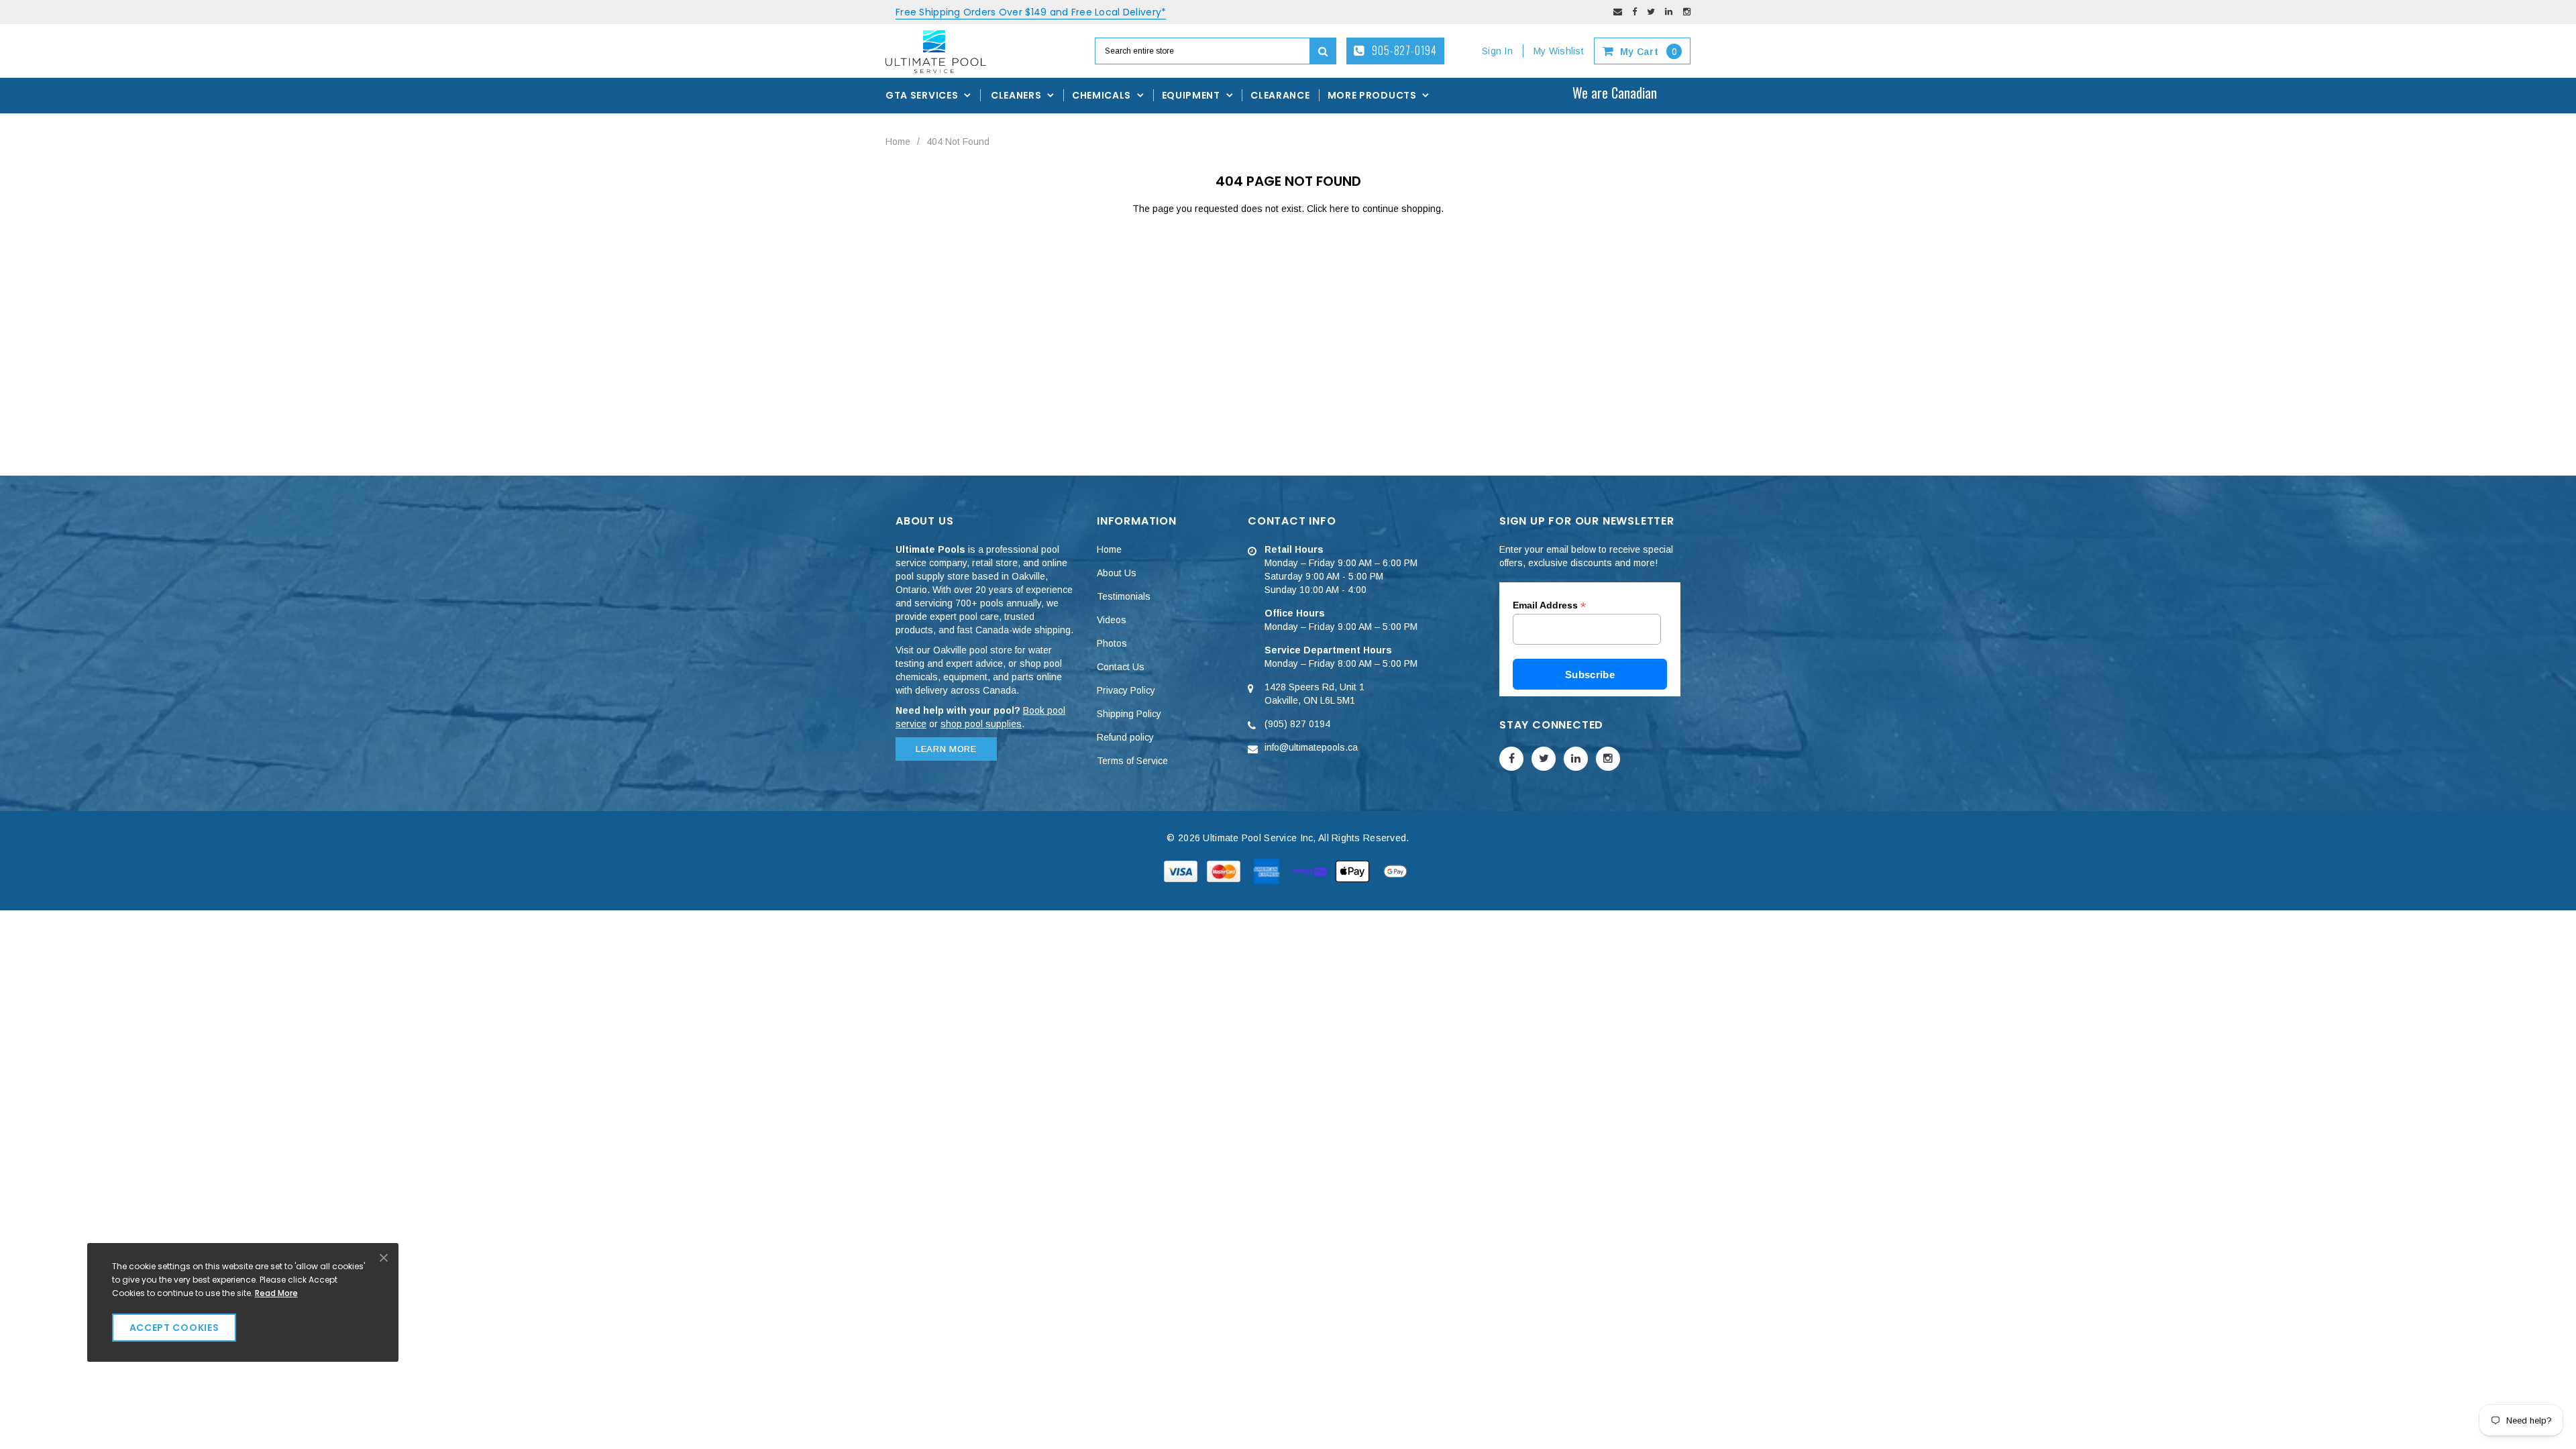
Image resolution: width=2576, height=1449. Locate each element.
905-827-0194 (1403, 50)
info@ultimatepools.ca (1311, 747)
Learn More (946, 749)
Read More (276, 1293)
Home (898, 142)
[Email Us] (1618, 12)
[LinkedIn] (1669, 12)
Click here (1329, 209)
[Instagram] (1687, 12)
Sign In (1497, 51)
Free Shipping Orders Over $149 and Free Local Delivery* (1031, 12)
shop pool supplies (981, 724)
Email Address (1549, 605)
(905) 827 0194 (1297, 724)
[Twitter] (1651, 12)
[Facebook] (1634, 12)
